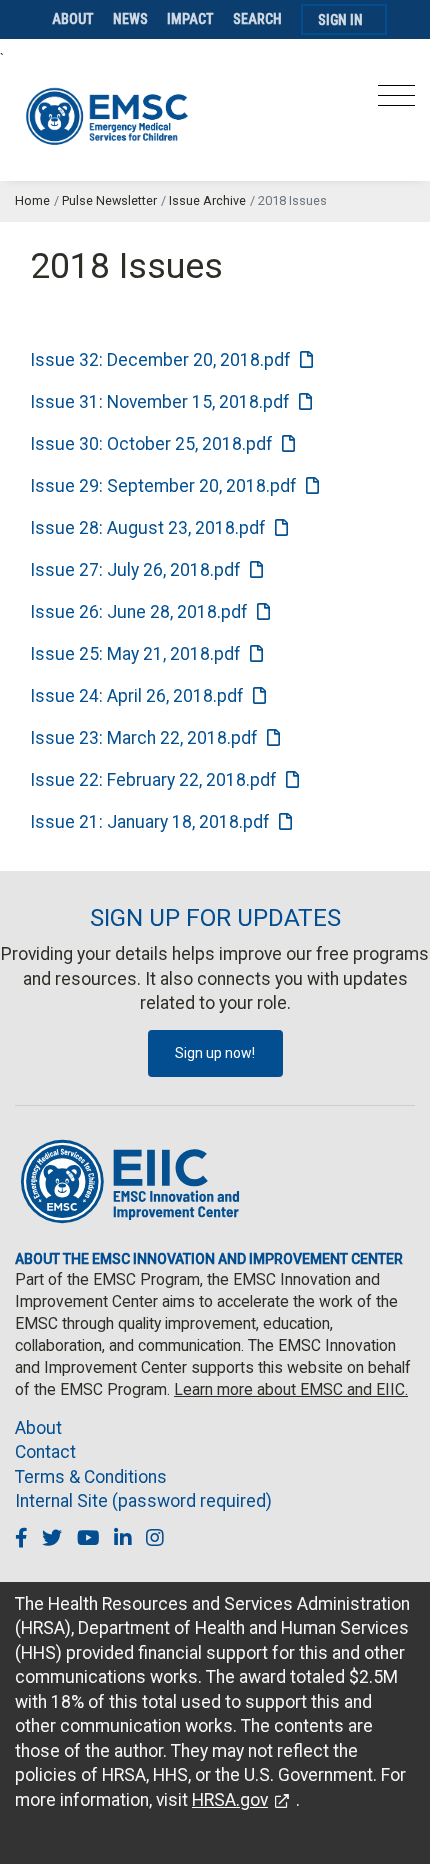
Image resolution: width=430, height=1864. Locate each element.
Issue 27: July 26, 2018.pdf (135, 570)
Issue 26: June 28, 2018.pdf (139, 612)
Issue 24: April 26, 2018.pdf (137, 696)
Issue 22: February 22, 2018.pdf (153, 780)
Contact (45, 1452)
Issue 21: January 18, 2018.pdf (150, 822)
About (73, 19)
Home (32, 200)
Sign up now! (215, 1053)
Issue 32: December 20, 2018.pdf (160, 360)
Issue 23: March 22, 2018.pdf (144, 738)
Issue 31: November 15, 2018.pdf (160, 402)
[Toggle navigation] (396, 101)
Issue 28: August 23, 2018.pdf (148, 528)
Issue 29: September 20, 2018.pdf (163, 486)
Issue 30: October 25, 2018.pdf (151, 444)
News (130, 19)
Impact (190, 19)
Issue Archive (207, 200)
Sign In (340, 20)
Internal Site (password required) (143, 1501)
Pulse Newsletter (109, 200)
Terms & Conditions (91, 1477)
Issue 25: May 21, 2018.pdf (135, 654)
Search (257, 19)
